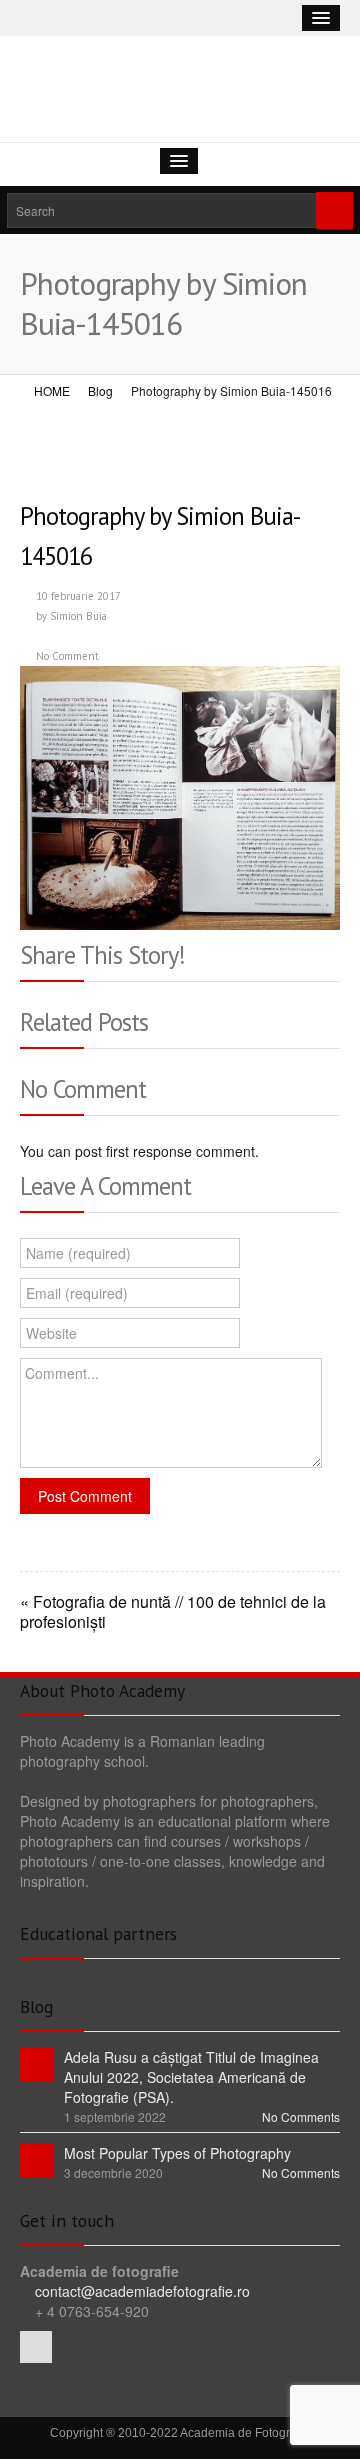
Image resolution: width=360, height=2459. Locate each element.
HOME (52, 390)
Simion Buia (78, 616)
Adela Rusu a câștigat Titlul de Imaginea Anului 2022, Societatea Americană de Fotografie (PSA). (191, 2077)
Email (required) (77, 1293)
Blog (100, 390)
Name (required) (78, 1253)
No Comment (67, 656)
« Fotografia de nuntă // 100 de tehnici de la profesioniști (173, 1612)
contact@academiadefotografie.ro (140, 2291)
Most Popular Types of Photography (177, 2153)
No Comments (301, 2116)
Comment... (62, 1373)
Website (51, 1333)
